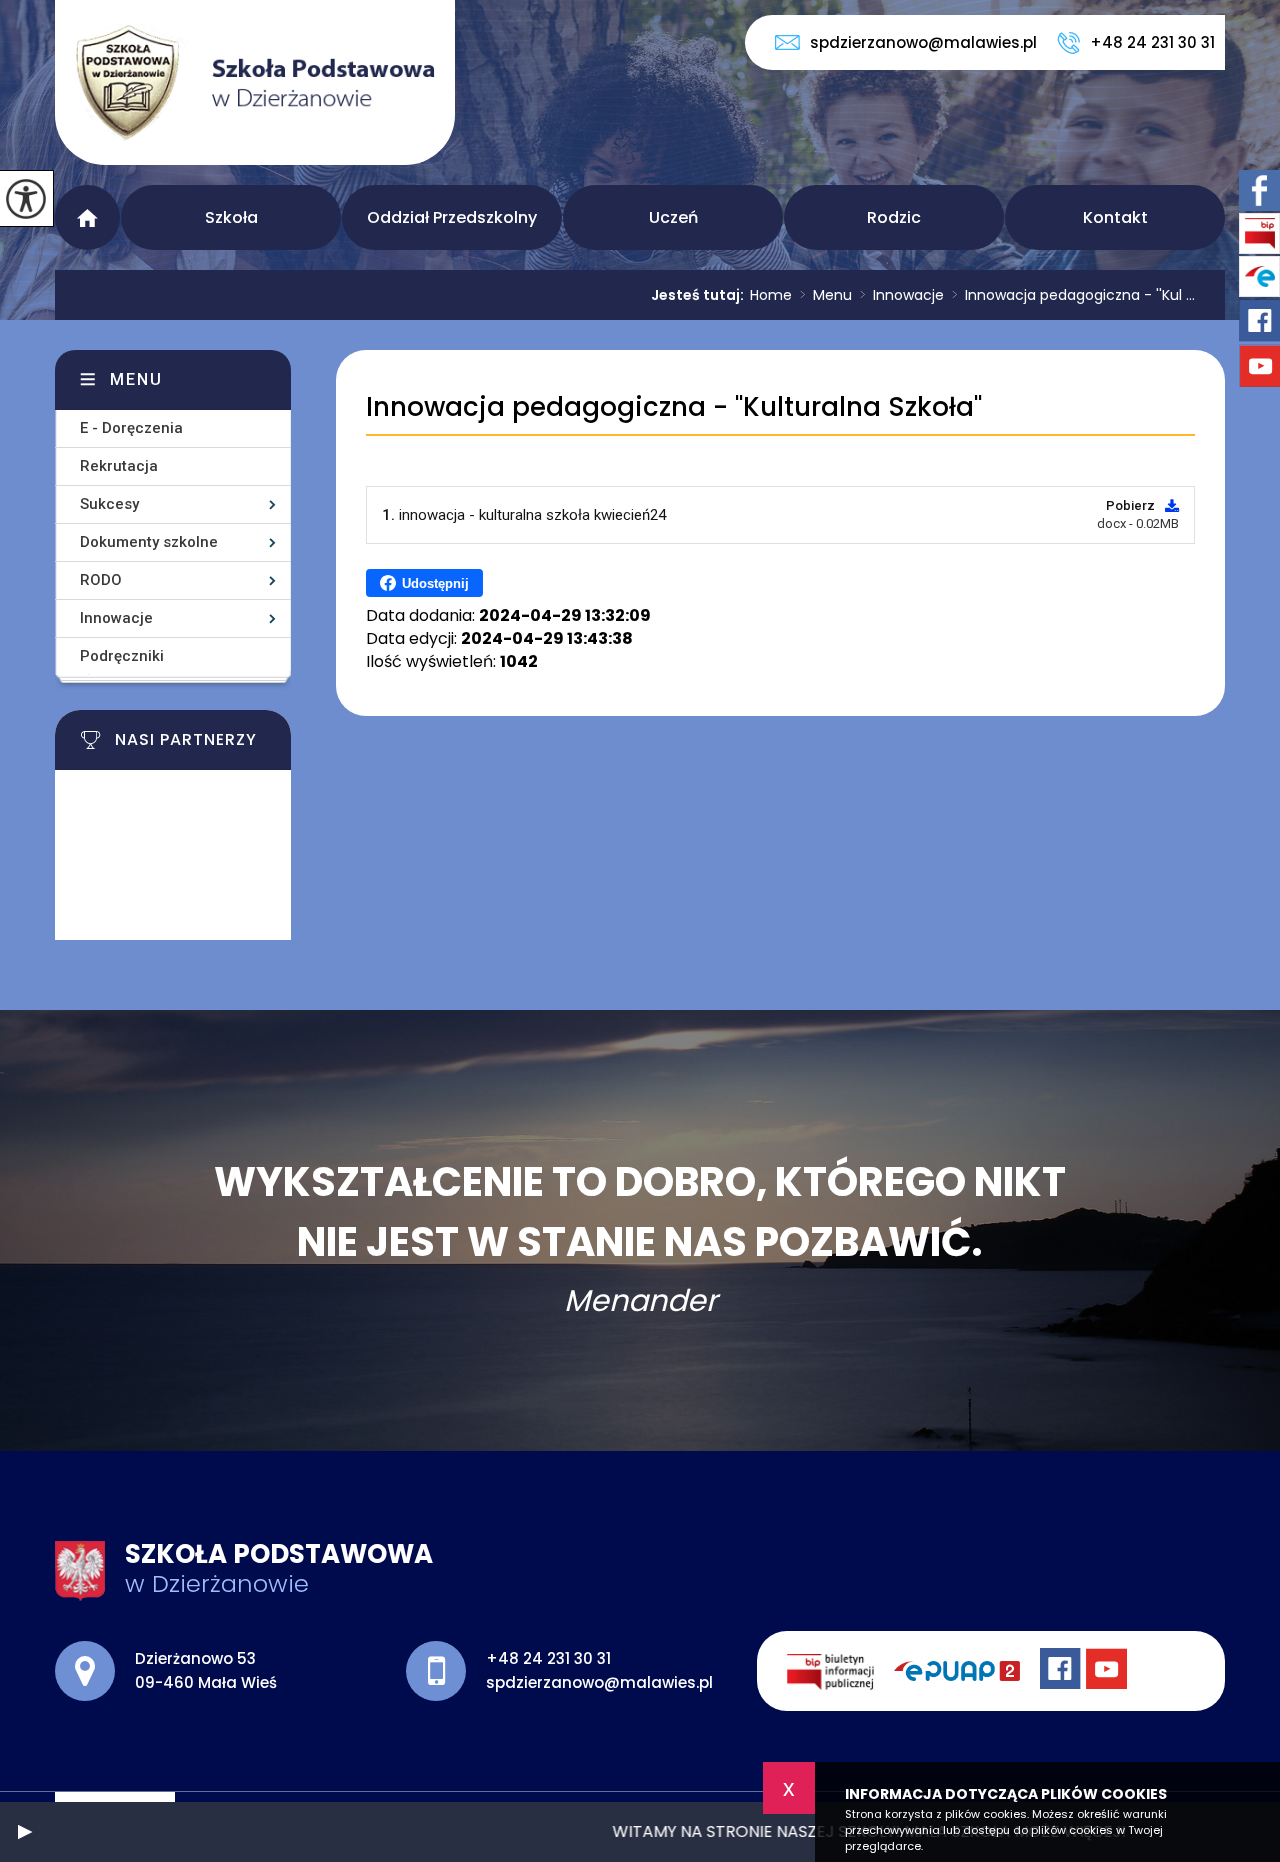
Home (771, 295)
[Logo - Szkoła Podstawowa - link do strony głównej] (255, 82)
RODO (101, 580)
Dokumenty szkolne (149, 542)
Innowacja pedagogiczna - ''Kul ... (1073, 295)
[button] (25, 1832)
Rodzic (894, 217)
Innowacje (902, 295)
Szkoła (231, 217)
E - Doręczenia (131, 428)
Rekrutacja (119, 466)
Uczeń (673, 217)
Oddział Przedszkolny (452, 217)
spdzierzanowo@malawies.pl (923, 42)
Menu (87, 217)
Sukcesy (109, 504)
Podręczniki (122, 656)
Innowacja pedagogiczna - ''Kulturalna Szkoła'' (674, 407)
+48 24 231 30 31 (1152, 42)
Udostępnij (435, 583)
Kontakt (1115, 217)
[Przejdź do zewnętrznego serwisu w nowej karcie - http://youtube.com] (1109, 1671)
